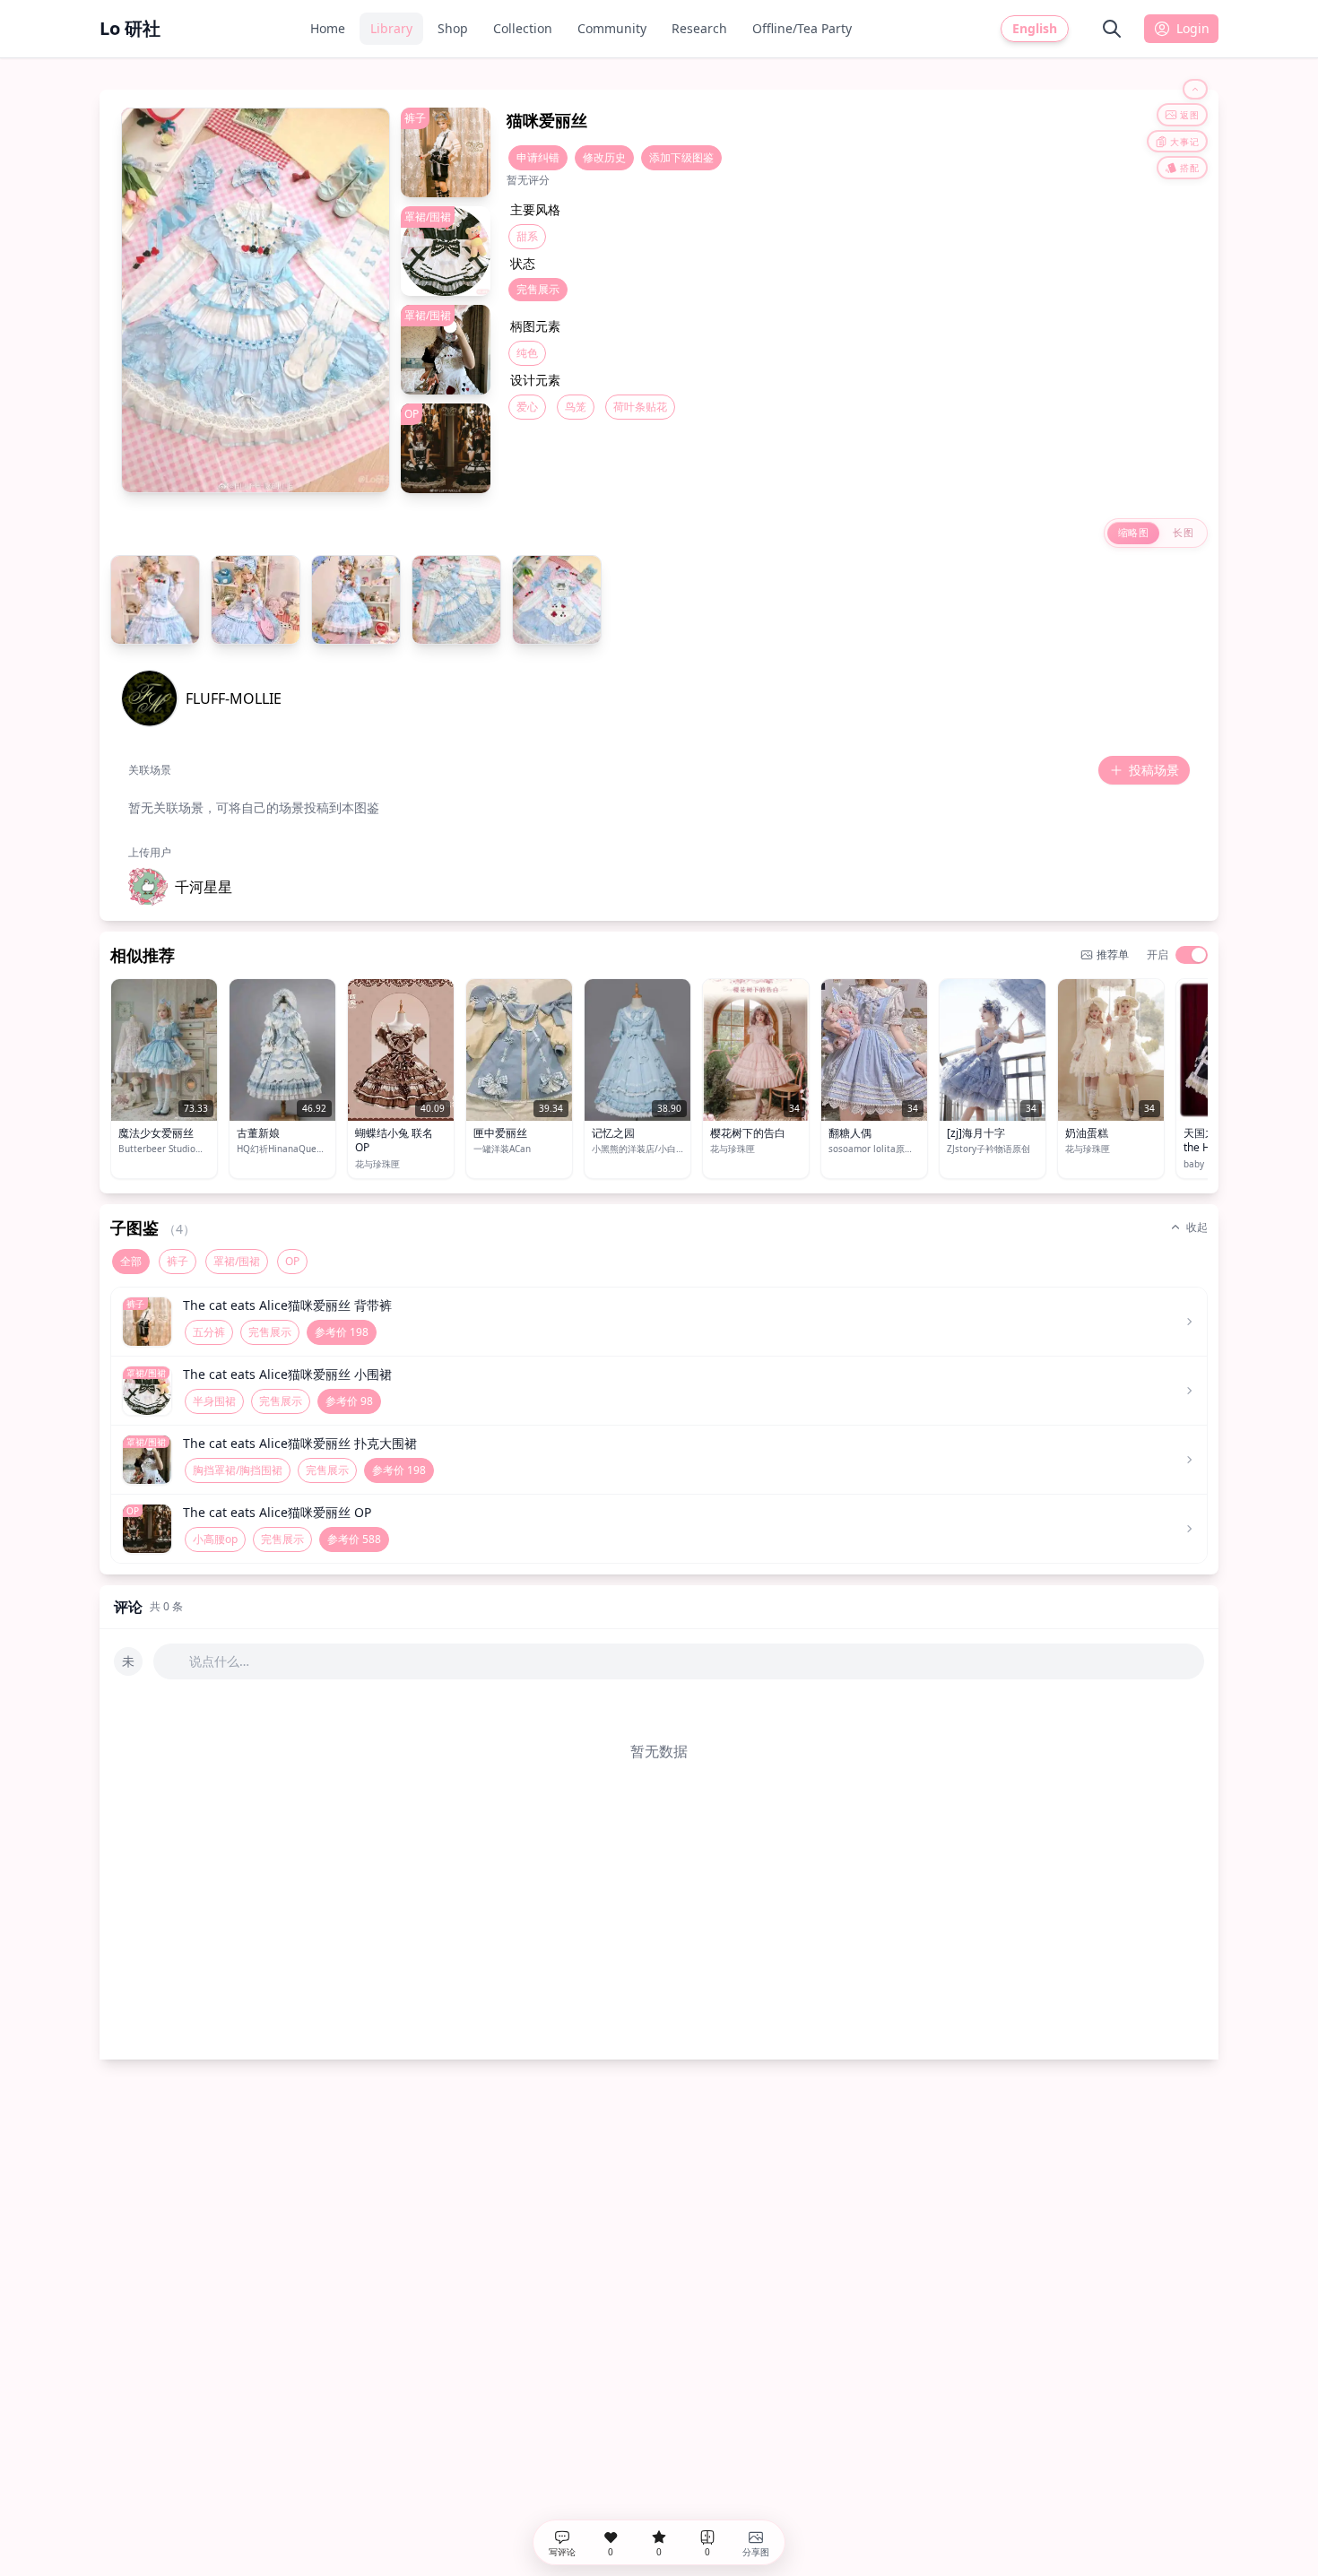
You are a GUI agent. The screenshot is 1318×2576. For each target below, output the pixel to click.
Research (699, 28)
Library (391, 28)
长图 (1183, 532)
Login (1193, 28)
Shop (453, 28)
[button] (180, 887)
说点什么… (219, 1661)
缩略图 (1133, 532)
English (1035, 28)
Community (612, 28)
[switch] (1192, 955)
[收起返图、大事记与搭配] (1195, 89)
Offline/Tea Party (802, 28)
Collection (523, 28)
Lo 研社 (130, 28)
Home (328, 28)
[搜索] (1112, 29)
